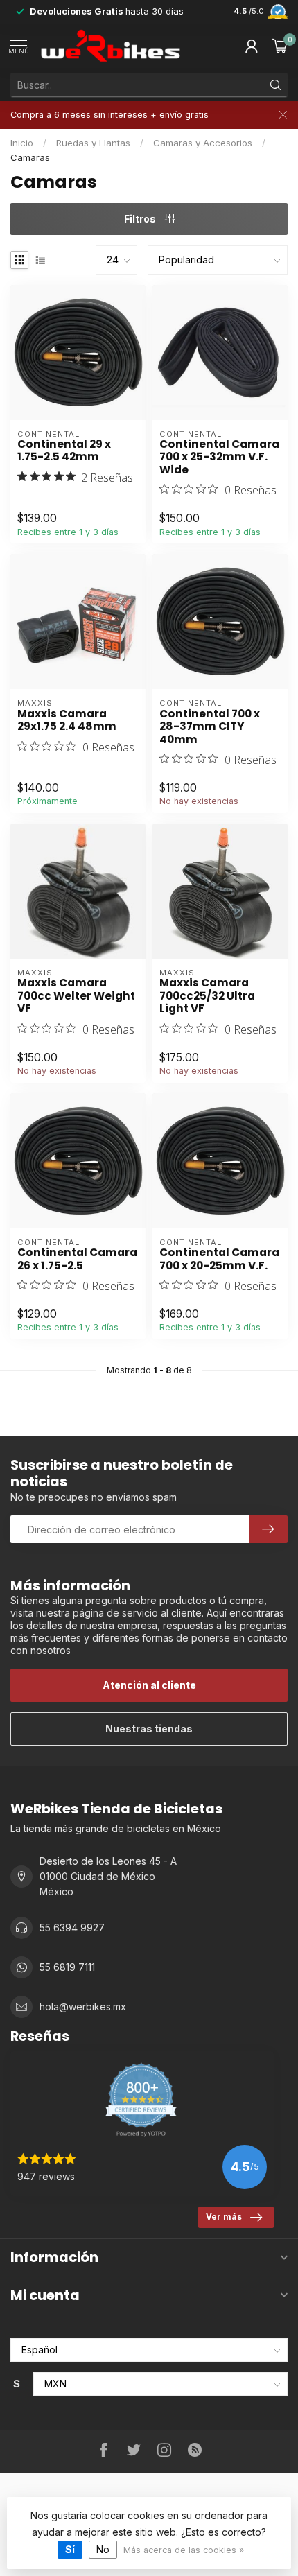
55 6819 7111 (67, 1967)
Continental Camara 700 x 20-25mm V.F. (219, 1259)
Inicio (22, 143)
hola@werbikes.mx (83, 2007)
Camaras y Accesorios (203, 143)
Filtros (141, 219)
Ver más (224, 2217)
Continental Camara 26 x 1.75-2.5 (77, 1259)
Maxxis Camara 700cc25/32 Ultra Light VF (207, 996)
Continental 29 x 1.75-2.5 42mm (64, 451)
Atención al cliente (149, 1685)
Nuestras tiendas (149, 1729)
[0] (280, 46)
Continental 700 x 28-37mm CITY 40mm (210, 727)
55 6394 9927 (72, 1927)
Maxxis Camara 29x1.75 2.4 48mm (67, 721)
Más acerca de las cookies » (184, 2550)
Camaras (30, 157)
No (103, 2549)
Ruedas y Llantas (93, 143)
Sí (70, 2549)
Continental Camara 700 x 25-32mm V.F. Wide (219, 457)
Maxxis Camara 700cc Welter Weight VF (76, 996)
